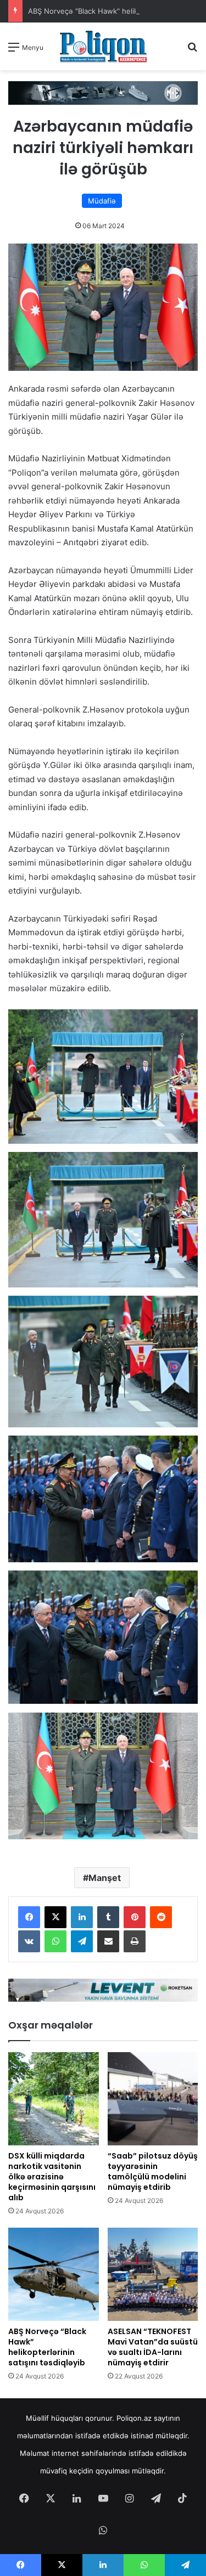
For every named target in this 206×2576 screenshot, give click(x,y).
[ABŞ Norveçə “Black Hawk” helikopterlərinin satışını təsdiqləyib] (54, 2274)
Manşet (105, 1878)
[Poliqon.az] (103, 46)
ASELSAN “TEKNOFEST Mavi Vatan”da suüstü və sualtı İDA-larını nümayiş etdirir (153, 2347)
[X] (55, 1917)
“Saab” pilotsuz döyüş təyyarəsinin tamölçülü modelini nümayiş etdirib (153, 2171)
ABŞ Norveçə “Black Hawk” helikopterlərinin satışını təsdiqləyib (47, 2347)
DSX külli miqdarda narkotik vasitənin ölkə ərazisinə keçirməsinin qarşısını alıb (52, 2177)
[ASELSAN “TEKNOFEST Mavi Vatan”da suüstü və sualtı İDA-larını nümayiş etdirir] (153, 2274)
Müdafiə (102, 201)
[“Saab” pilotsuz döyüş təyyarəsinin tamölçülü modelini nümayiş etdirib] (153, 2099)
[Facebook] (29, 1917)
